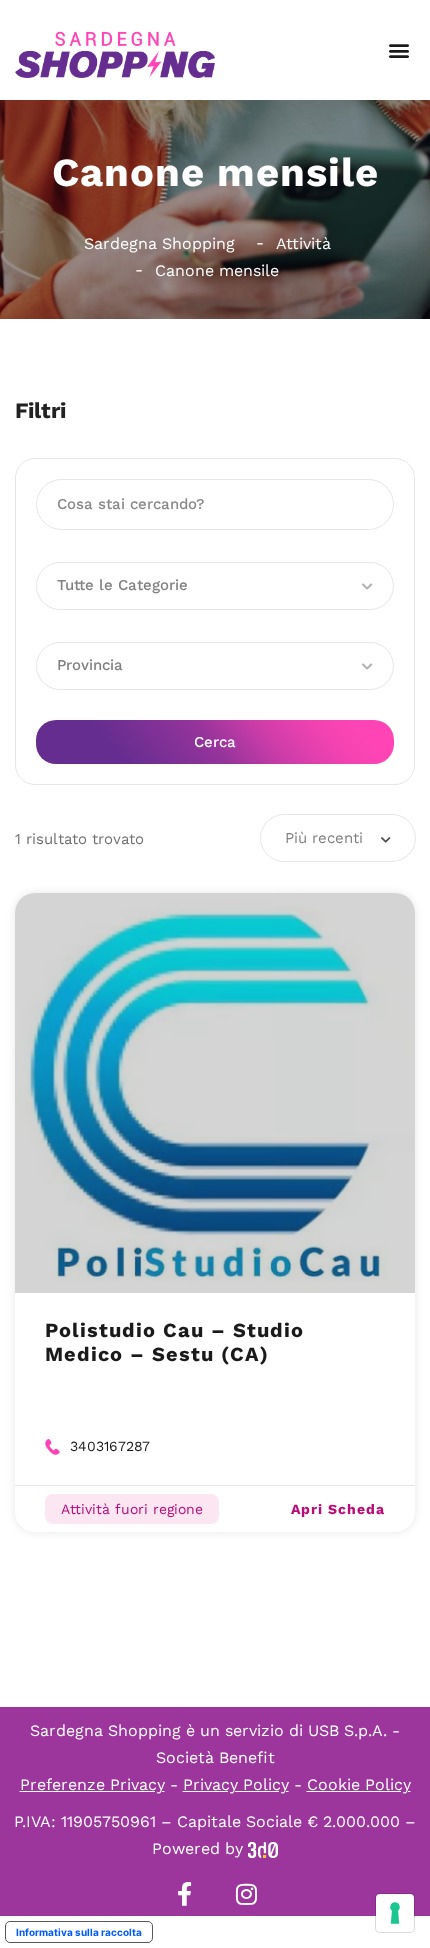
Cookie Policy (359, 1784)
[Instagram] (246, 1894)
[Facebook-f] (184, 1894)
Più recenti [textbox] (324, 838)
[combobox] (338, 838)
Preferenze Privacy (92, 1784)
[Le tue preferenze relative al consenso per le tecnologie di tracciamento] (395, 1913)
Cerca (215, 742)
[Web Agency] (263, 1848)
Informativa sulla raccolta (79, 1932)
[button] (398, 50)
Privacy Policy (236, 1784)
